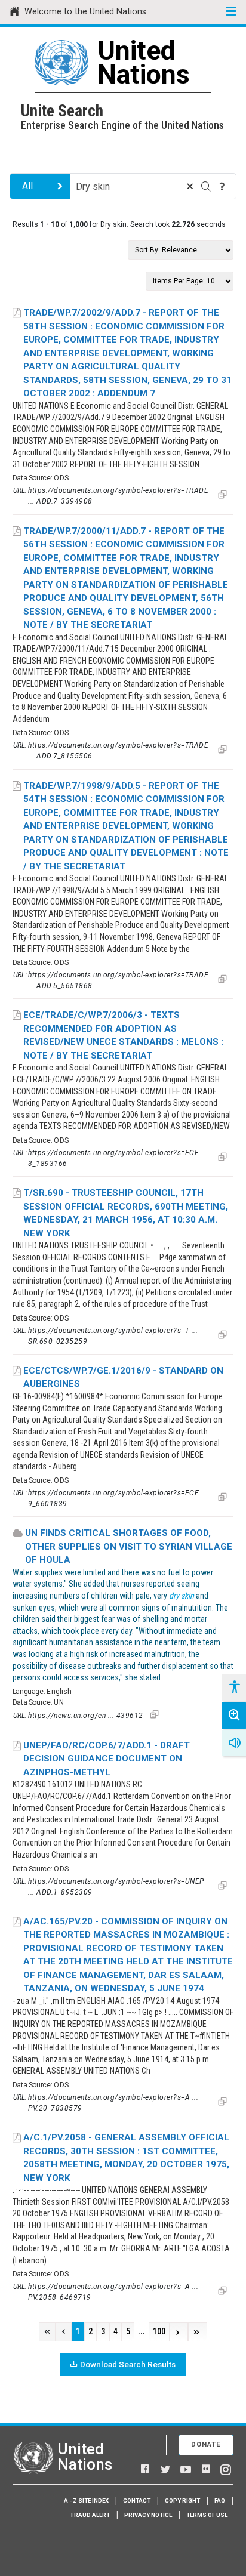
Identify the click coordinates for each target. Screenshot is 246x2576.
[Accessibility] (234, 1687)
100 (159, 2332)
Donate (206, 2444)
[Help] (222, 186)
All (27, 186)
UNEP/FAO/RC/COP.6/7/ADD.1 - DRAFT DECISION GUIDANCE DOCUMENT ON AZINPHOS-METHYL (107, 1759)
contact (137, 2501)
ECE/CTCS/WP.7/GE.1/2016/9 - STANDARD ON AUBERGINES (123, 1378)
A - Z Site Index (86, 2501)
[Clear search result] (190, 186)
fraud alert (90, 2515)
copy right (182, 2501)
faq (220, 2501)
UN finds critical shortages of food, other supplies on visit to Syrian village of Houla (129, 1546)
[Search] (206, 186)
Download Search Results (128, 2364)
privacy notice (148, 2515)
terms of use (207, 2515)
